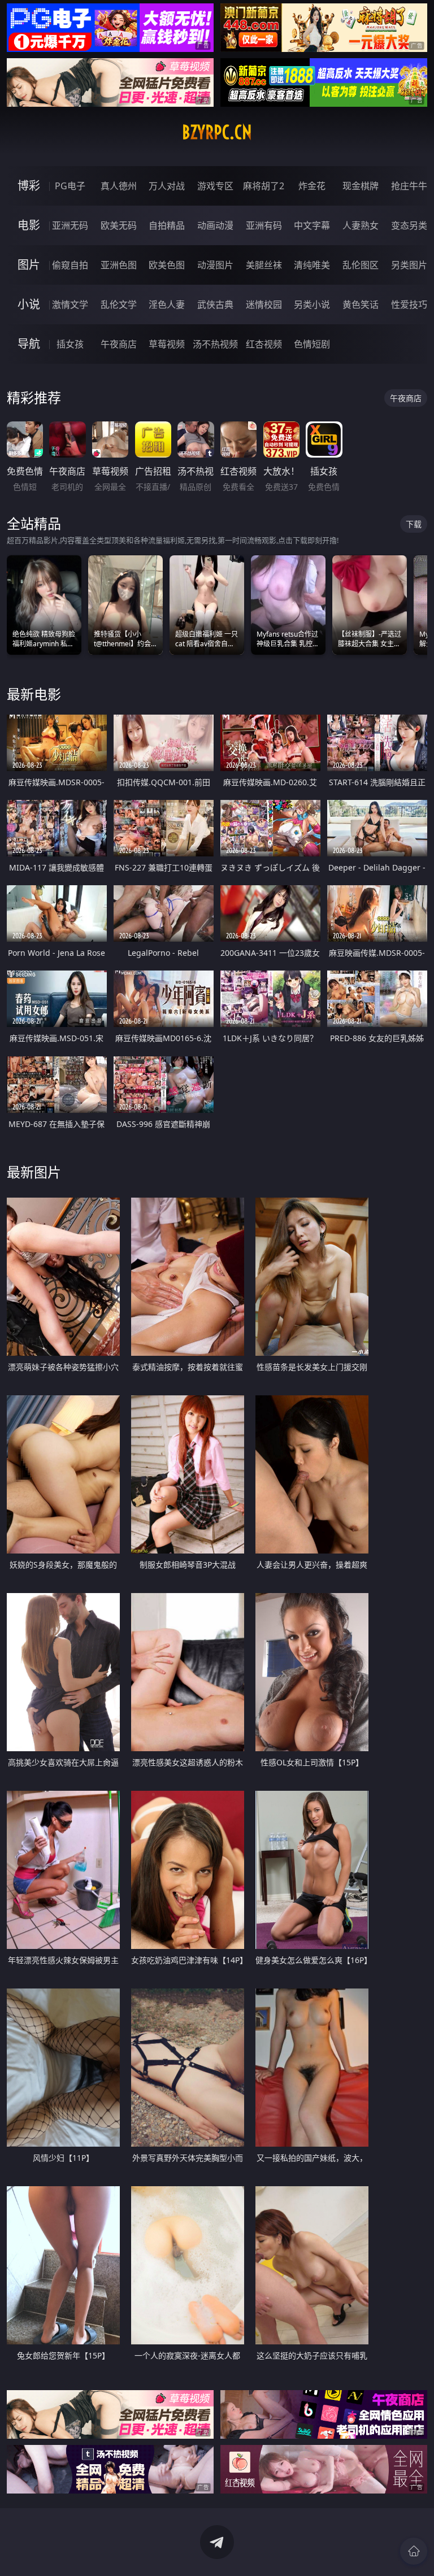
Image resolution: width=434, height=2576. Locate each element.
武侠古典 (215, 304)
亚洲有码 (264, 225)
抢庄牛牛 (409, 186)
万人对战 (167, 186)
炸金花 (312, 186)
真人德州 (119, 186)
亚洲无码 (70, 225)
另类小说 (312, 304)
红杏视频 (264, 344)
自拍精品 (167, 225)
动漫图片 (215, 265)
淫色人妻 (167, 304)
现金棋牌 (361, 186)
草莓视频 (167, 344)
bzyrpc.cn (217, 132)
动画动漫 (215, 225)
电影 (29, 225)
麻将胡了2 (264, 186)
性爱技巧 (409, 304)
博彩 (29, 186)
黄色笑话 (361, 304)
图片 (29, 265)
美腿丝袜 (264, 265)
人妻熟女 (361, 225)
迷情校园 (264, 304)
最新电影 (34, 694)
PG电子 (70, 186)
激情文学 (70, 304)
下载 (414, 524)
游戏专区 (215, 186)
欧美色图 (167, 265)
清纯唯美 (312, 265)
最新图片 (34, 1172)
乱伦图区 (361, 265)
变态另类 (409, 225)
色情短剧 (312, 344)
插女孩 (70, 344)
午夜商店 (119, 344)
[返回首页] (414, 2551)
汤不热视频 (215, 344)
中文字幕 (312, 225)
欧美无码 (119, 225)
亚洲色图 (119, 265)
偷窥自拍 (70, 265)
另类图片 (409, 265)
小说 (29, 304)
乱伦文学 (119, 304)
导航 (29, 344)
